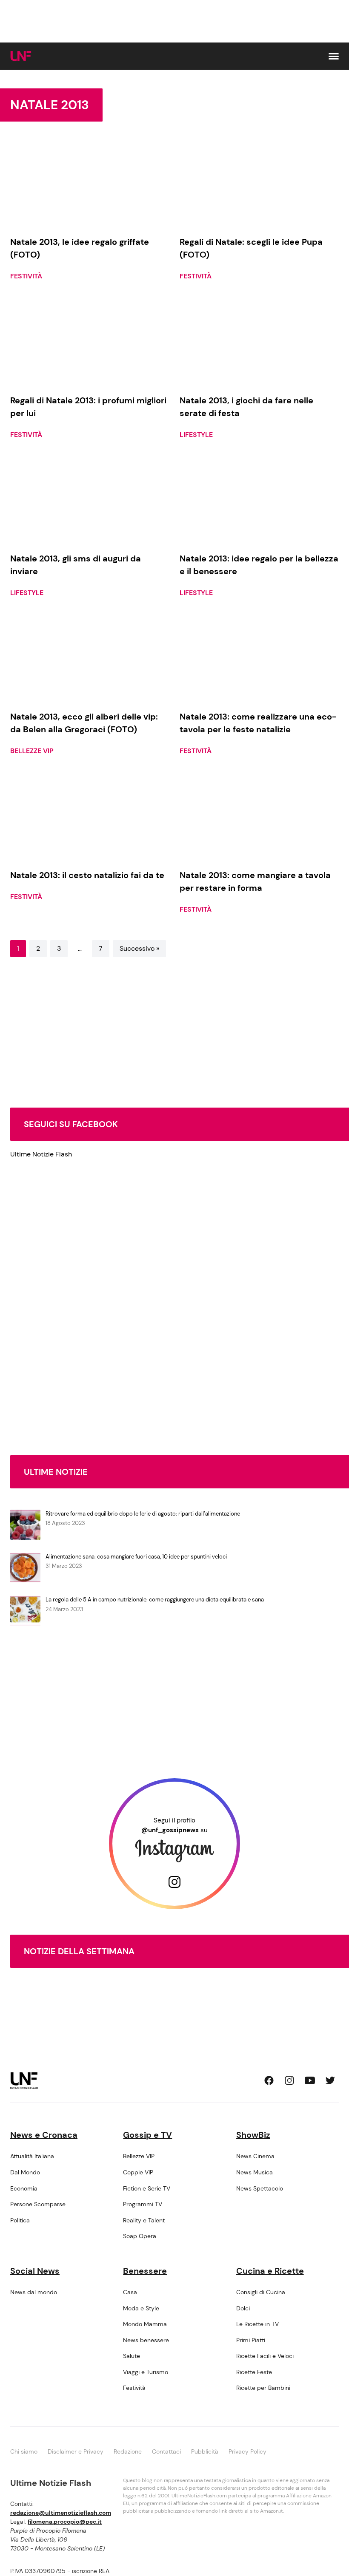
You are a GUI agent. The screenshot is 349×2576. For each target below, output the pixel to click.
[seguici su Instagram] (289, 2080)
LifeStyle (196, 435)
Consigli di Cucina (261, 2292)
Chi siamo (24, 2451)
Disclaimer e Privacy (76, 2451)
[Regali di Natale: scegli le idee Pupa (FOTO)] (259, 184)
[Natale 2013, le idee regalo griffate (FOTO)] (90, 184)
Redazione (128, 2451)
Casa (130, 2292)
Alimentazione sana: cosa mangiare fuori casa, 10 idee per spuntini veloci (136, 1557)
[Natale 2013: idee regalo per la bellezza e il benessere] (259, 500)
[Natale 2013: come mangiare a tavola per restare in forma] (259, 816)
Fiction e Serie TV (147, 2188)
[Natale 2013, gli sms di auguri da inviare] (90, 500)
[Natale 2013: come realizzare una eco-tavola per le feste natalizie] (259, 658)
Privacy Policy (247, 2451)
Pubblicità (205, 2451)
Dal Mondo (25, 2172)
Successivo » (139, 948)
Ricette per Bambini (263, 2388)
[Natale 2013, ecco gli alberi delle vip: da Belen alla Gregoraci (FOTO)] (90, 658)
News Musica (255, 2172)
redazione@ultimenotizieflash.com (61, 2513)
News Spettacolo (260, 2188)
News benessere (146, 2340)
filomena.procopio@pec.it (65, 2522)
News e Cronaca (44, 2135)
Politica (20, 2220)
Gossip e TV (147, 2135)
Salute (132, 2356)
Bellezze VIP (32, 751)
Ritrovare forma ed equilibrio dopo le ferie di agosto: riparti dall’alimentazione (143, 1514)
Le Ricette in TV (257, 2324)
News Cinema (255, 2156)
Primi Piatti (251, 2340)
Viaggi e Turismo (146, 2372)
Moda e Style (141, 2308)
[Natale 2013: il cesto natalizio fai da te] (90, 816)
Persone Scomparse (38, 2204)
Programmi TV (143, 2204)
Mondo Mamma (145, 2324)
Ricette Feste (254, 2372)
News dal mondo (34, 2292)
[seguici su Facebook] (269, 2080)
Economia (24, 2188)
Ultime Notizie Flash (41, 1154)
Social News (35, 2271)
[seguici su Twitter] (330, 2080)
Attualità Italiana (32, 2156)
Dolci (243, 2308)
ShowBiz (253, 2135)
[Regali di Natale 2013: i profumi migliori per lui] (90, 342)
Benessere (145, 2271)
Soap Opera (140, 2236)
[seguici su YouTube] (310, 2080)
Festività (26, 276)
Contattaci (166, 2451)
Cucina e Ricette (270, 2271)
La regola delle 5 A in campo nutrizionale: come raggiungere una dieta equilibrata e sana (155, 1600)
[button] (334, 56)
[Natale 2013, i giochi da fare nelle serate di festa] (259, 342)
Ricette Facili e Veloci (265, 2356)
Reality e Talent (144, 2220)
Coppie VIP (138, 2172)
